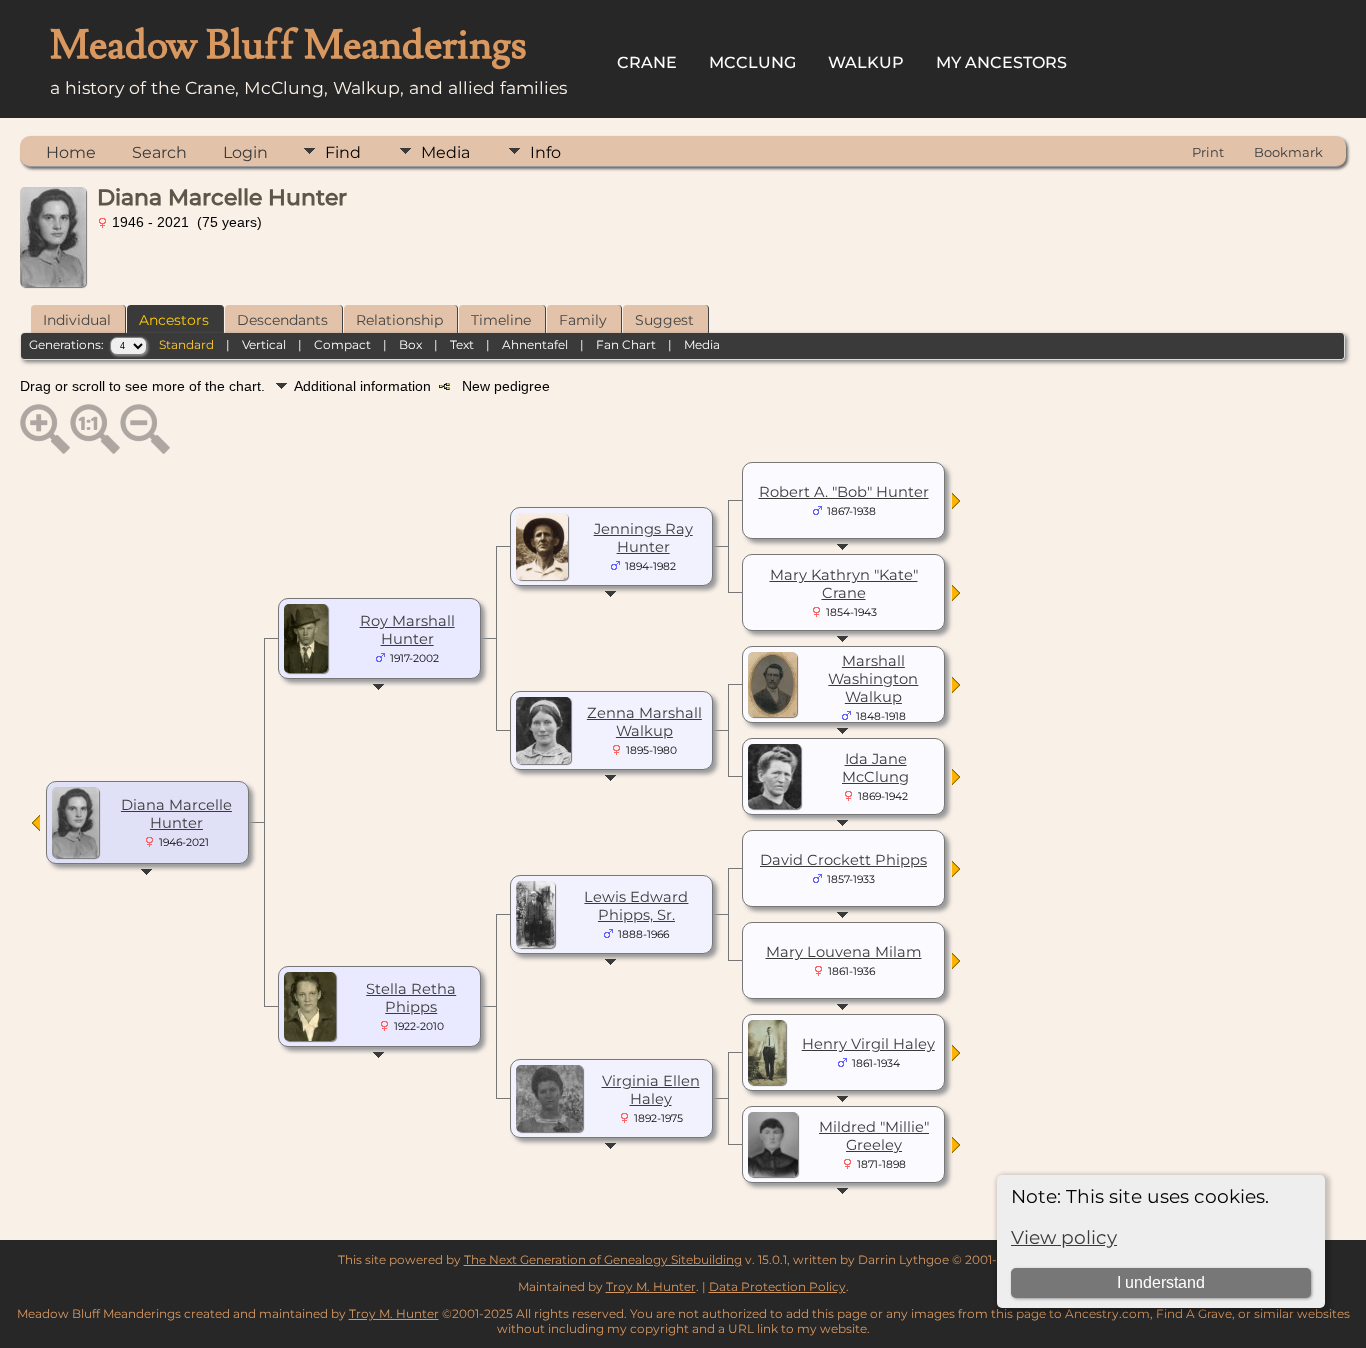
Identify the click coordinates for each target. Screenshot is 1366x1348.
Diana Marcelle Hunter (176, 814)
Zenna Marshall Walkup (644, 722)
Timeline (501, 320)
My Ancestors (1001, 62)
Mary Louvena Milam (844, 952)
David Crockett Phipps (843, 860)
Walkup (866, 62)
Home (71, 152)
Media (445, 152)
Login (245, 152)
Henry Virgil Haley (868, 1044)
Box (410, 344)
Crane (647, 62)
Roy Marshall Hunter (407, 630)
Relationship (399, 320)
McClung (752, 62)
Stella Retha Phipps (411, 998)
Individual (77, 320)
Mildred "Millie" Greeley (874, 1136)
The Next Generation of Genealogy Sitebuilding (603, 1259)
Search (159, 152)
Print (1208, 152)
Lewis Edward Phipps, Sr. (636, 906)
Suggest (664, 320)
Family (583, 320)
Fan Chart (626, 344)
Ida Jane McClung (875, 768)
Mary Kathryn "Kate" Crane (844, 584)
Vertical (264, 344)
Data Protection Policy (777, 1286)
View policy (1064, 1237)
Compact (342, 344)
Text (462, 344)
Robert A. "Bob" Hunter (844, 492)
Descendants (282, 320)
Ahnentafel (535, 344)
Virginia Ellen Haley (651, 1090)
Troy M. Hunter (651, 1286)
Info (545, 152)
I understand (1161, 1282)
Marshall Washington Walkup (873, 679)
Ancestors (174, 320)
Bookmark (1288, 152)
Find (343, 152)
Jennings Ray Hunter (643, 538)
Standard (186, 344)
